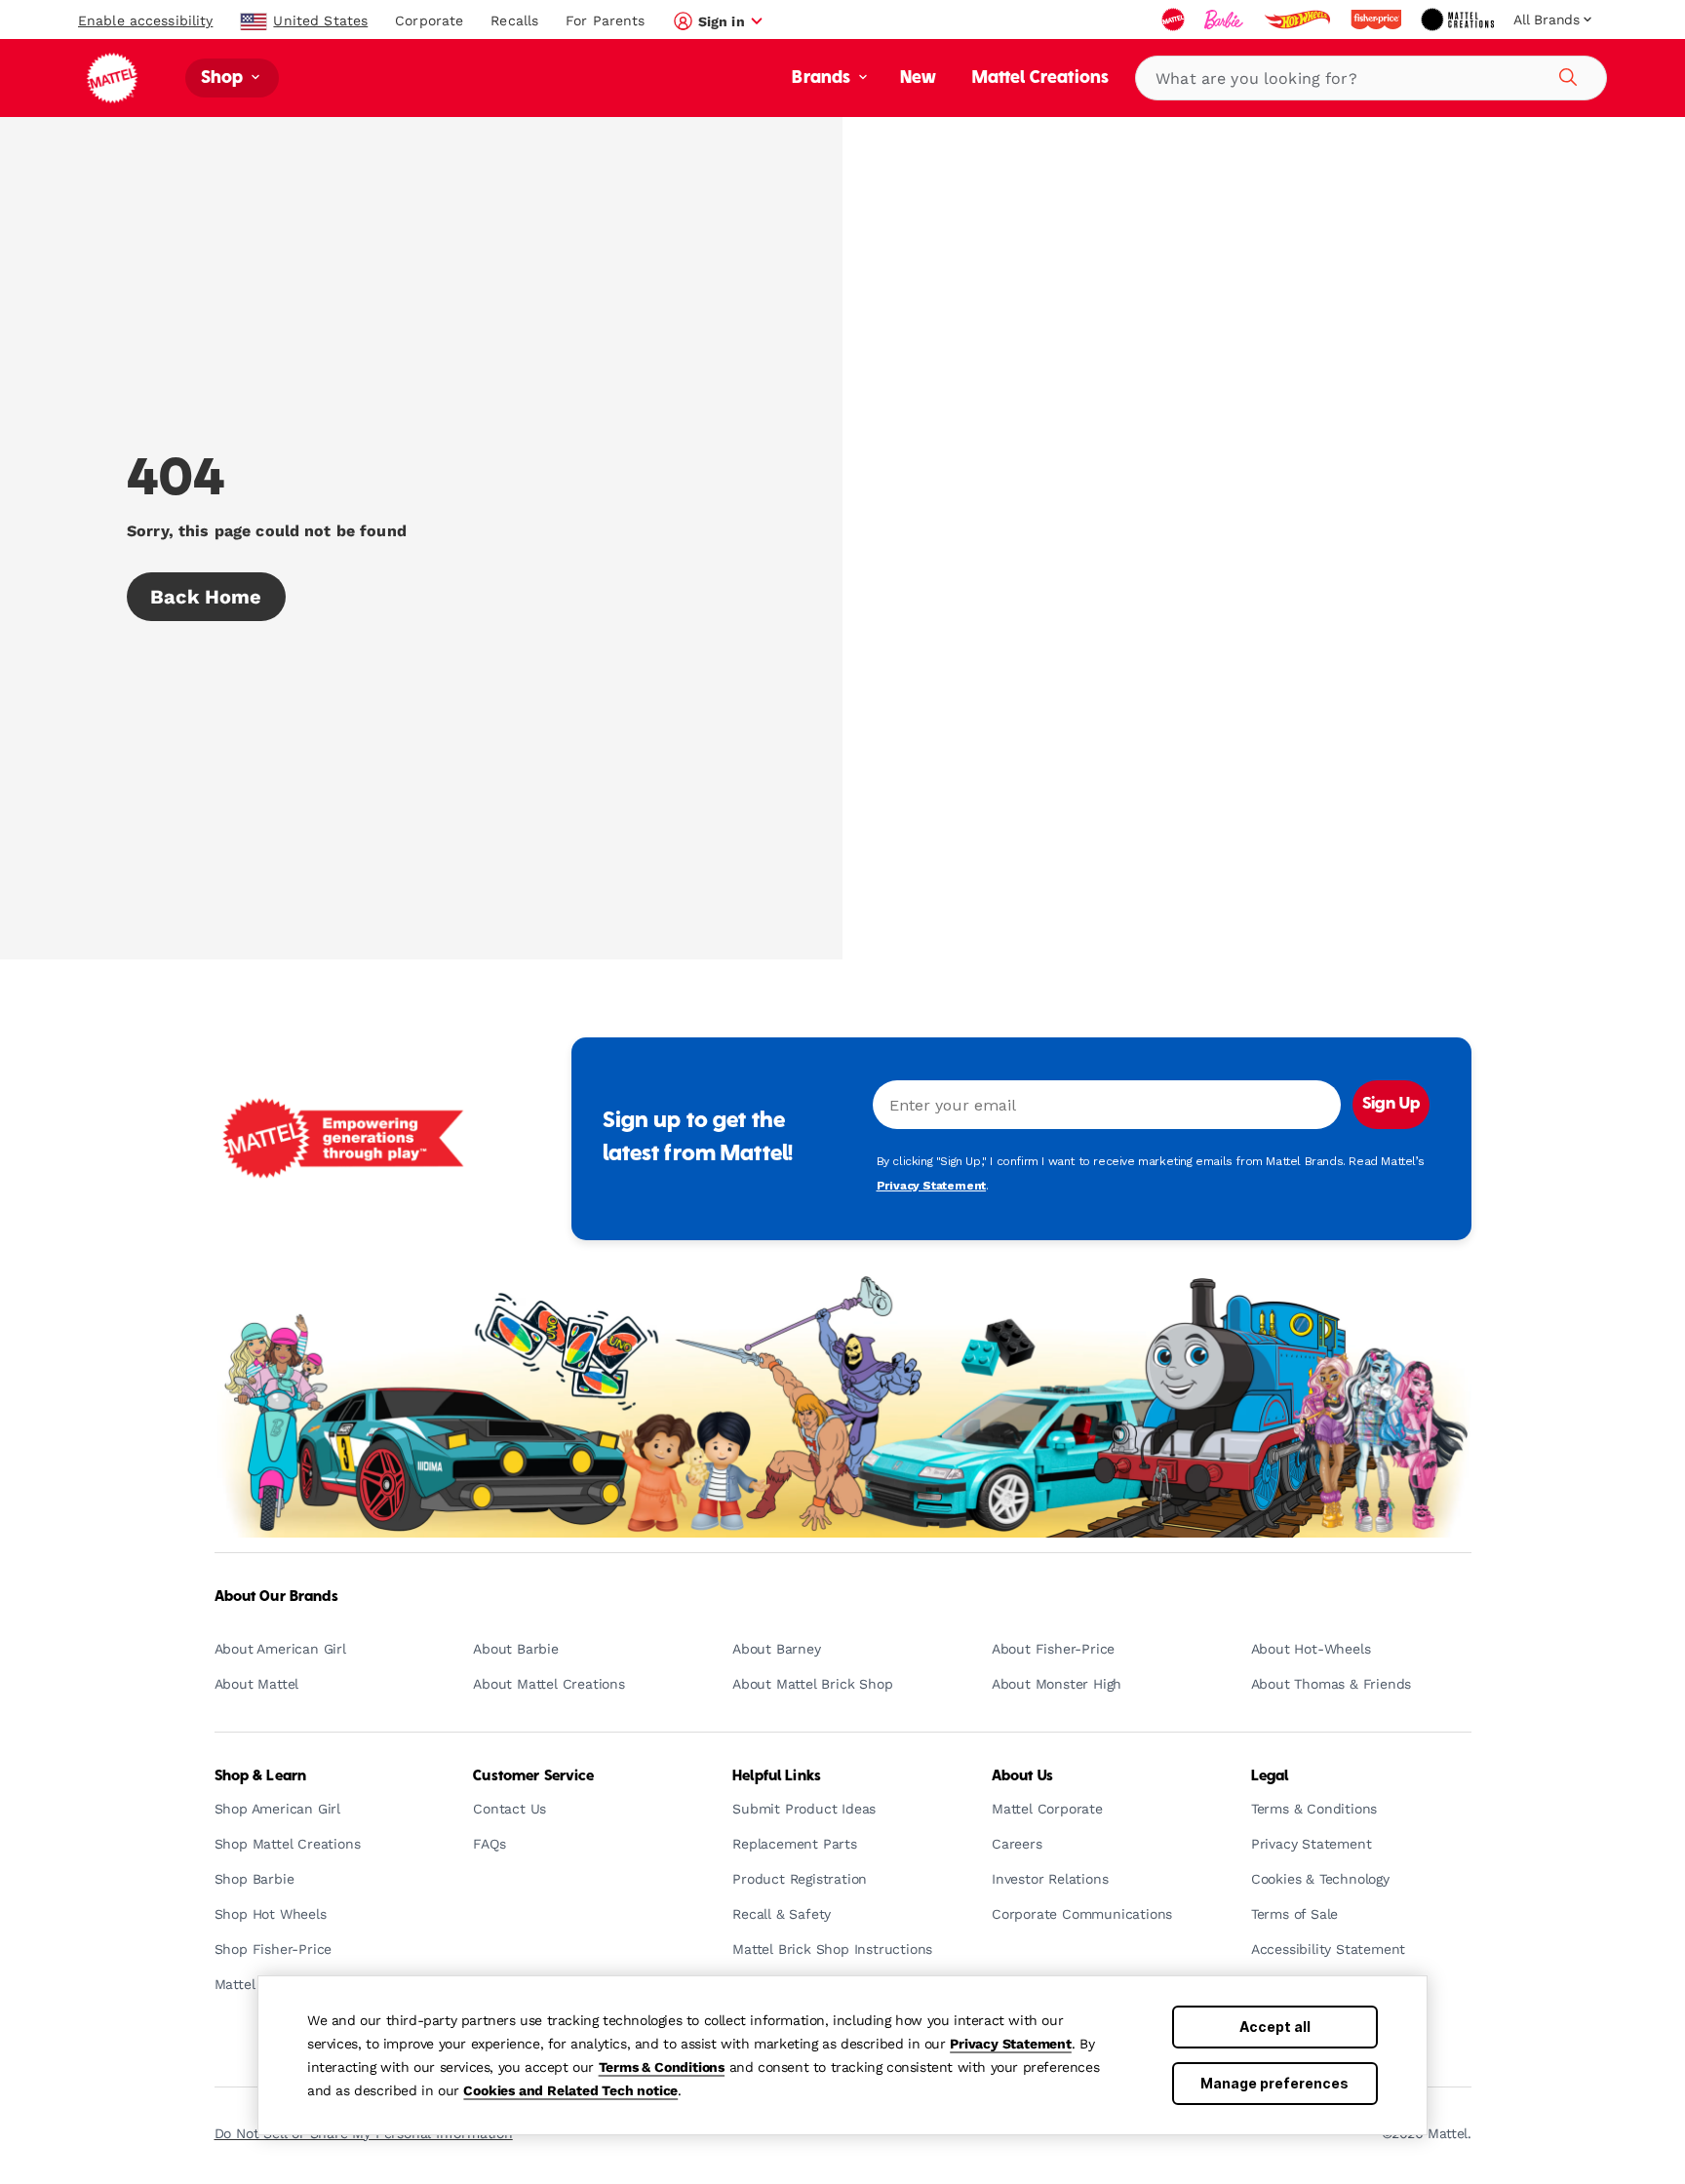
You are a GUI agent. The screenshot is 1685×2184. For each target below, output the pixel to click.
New (918, 78)
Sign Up (1391, 1105)
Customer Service (533, 1776)
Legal (1270, 1776)
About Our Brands (276, 1597)
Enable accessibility (145, 20)
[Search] (1565, 74)
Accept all (1275, 2027)
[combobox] (1371, 78)
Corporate (429, 20)
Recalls (514, 20)
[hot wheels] (1299, 19)
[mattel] (1175, 19)
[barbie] (1226, 19)
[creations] (1459, 19)
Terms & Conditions (662, 2067)
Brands (823, 78)
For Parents (605, 20)
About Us (1022, 1776)
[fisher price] (1378, 19)
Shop (224, 78)
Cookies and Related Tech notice (570, 2090)
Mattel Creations (1041, 78)
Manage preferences (1274, 2083)
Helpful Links (777, 1776)
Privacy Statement (1011, 2044)
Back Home (206, 597)
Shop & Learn (261, 1776)
